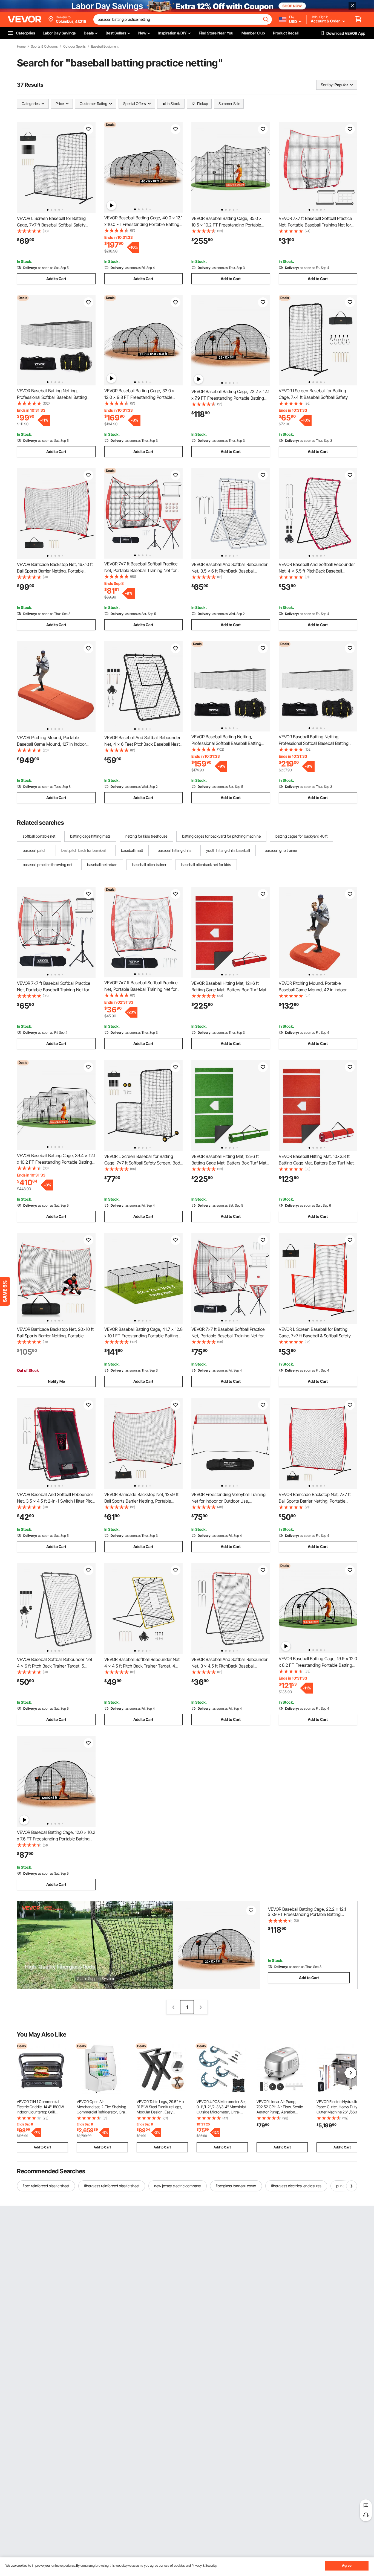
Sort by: (327, 85)
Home (21, 47)
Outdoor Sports (74, 47)
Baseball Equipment (105, 47)
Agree (347, 2565)
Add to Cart (56, 279)
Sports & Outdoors (44, 47)
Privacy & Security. (204, 2565)
